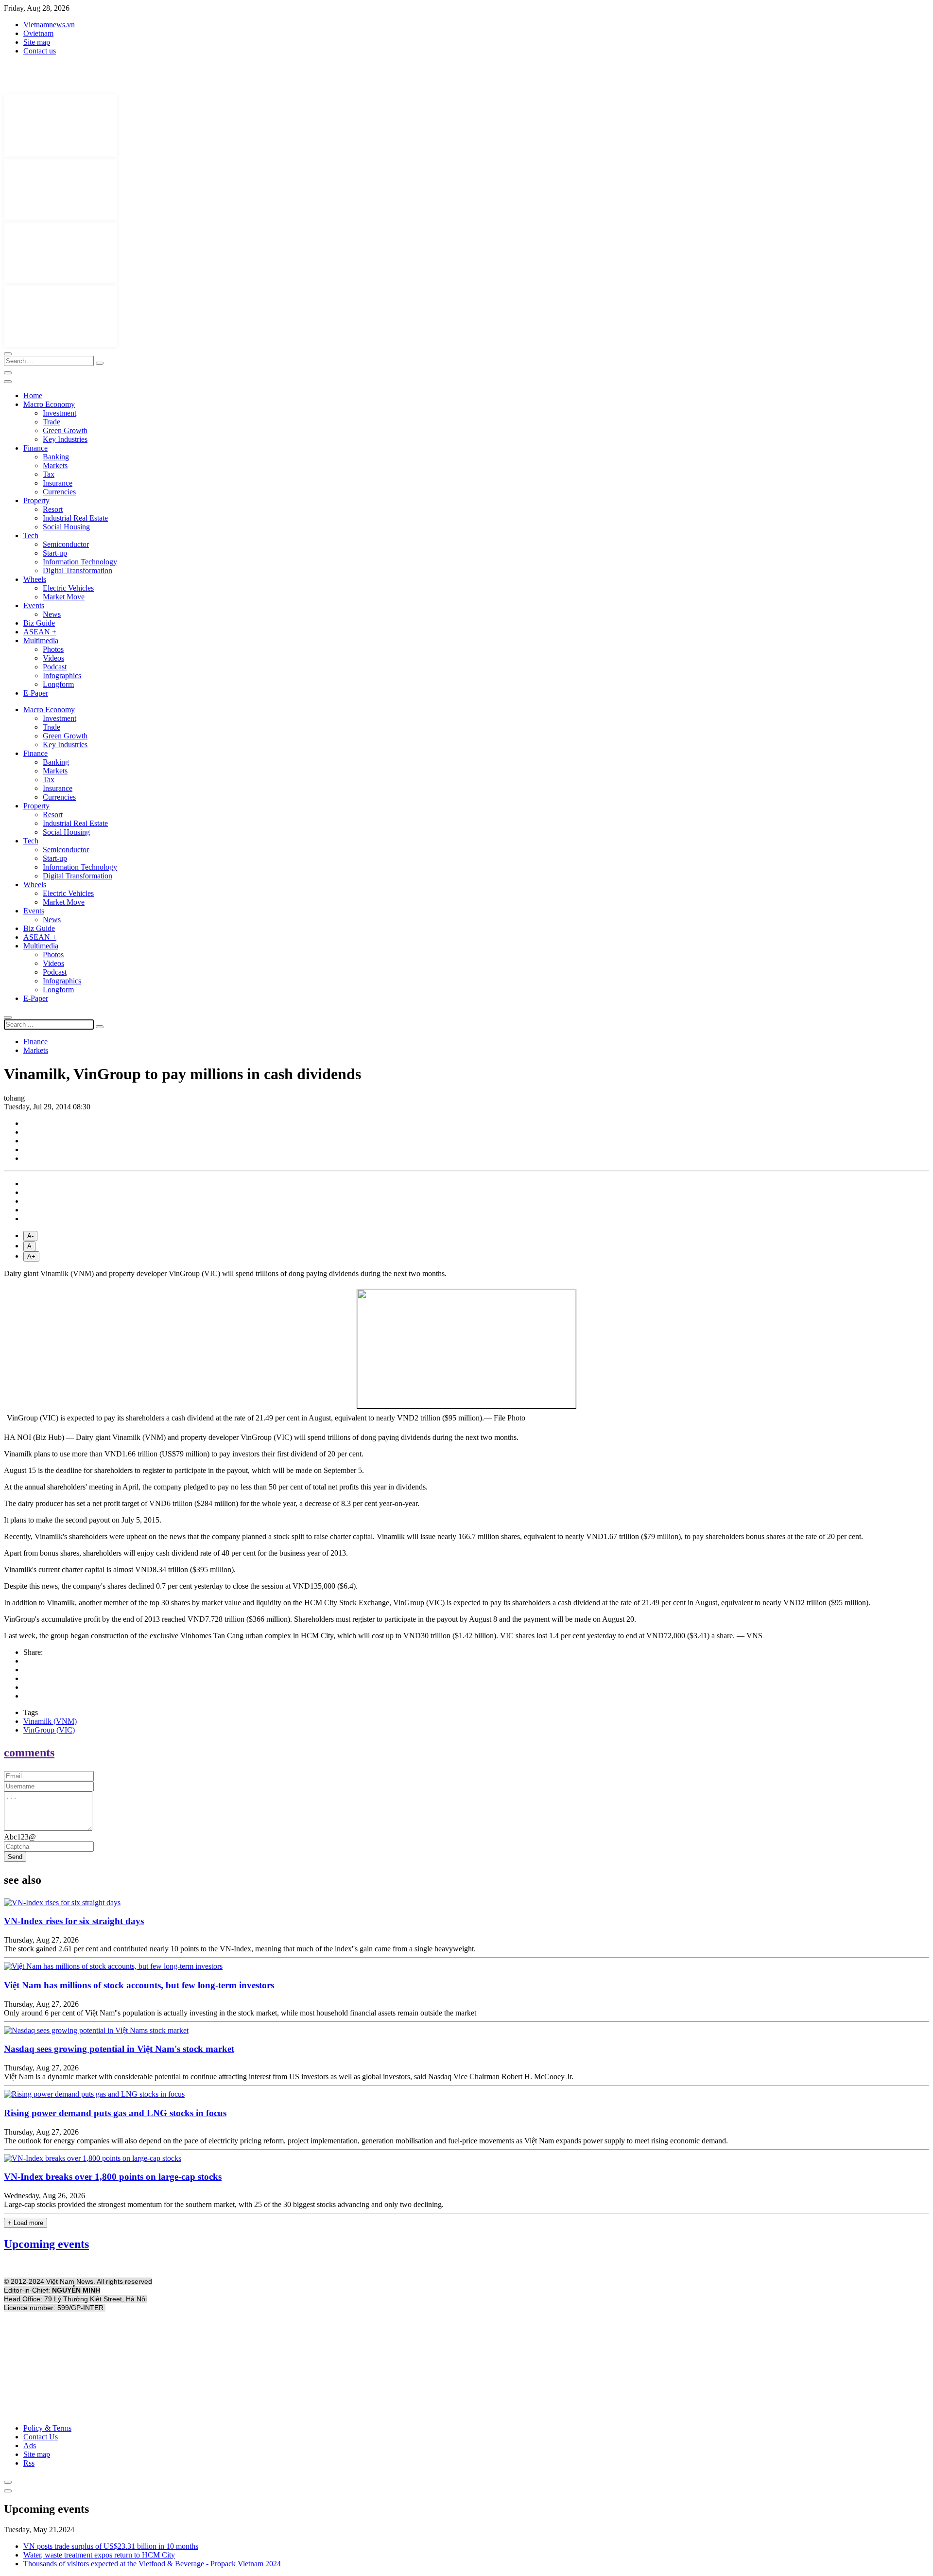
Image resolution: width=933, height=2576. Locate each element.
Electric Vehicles (68, 588)
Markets (55, 465)
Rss (29, 2463)
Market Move (64, 597)
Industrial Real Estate (75, 518)
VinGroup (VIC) (49, 1730)
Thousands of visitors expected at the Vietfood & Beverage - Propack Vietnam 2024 (152, 2564)
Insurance (58, 483)
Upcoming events (46, 2244)
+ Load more (26, 2223)
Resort (53, 509)
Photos (53, 649)
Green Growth (65, 430)
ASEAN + (40, 632)
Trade (52, 422)
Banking (56, 457)
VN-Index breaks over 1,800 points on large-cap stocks (113, 2177)
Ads (30, 2445)
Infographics (62, 675)
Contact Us (41, 2437)
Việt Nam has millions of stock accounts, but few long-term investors (139, 1985)
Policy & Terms (47, 2428)
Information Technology (80, 562)
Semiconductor (66, 544)
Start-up (55, 553)
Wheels (35, 579)
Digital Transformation (78, 570)
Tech (31, 535)
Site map (37, 42)
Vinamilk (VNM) (50, 1721)
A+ (31, 1256)
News (52, 614)
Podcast (55, 667)
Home (33, 395)
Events (34, 605)
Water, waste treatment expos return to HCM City (99, 2555)
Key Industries (65, 439)
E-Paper (36, 693)
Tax (49, 474)
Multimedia (41, 640)
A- (30, 1236)
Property (36, 500)
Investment (60, 413)
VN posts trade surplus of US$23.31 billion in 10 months (111, 2546)
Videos (53, 658)
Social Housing (66, 527)
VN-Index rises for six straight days (74, 1921)
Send (15, 1857)
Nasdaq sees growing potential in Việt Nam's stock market (119, 2049)
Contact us (40, 51)
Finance (35, 448)
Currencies (59, 492)
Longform (58, 684)
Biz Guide (39, 623)
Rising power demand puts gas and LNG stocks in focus (115, 2113)
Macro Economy (49, 404)
